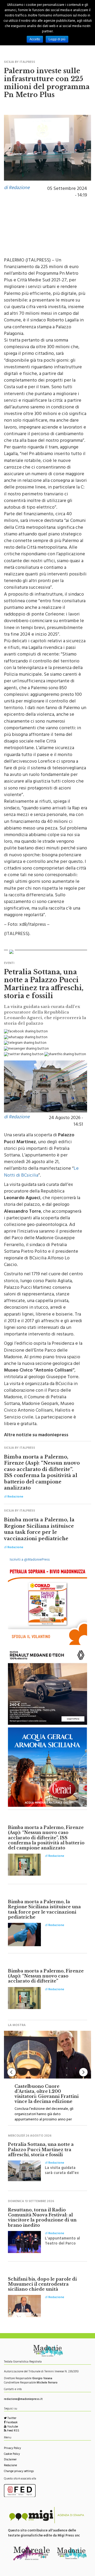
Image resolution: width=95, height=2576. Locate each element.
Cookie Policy (12, 2454)
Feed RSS (13, 2431)
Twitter (11, 2419)
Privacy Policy (12, 2449)
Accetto (35, 39)
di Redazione (17, 188)
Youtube (12, 2427)
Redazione (10, 2466)
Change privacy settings (19, 2472)
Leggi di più (57, 39)
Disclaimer (10, 2460)
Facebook (12, 2423)
